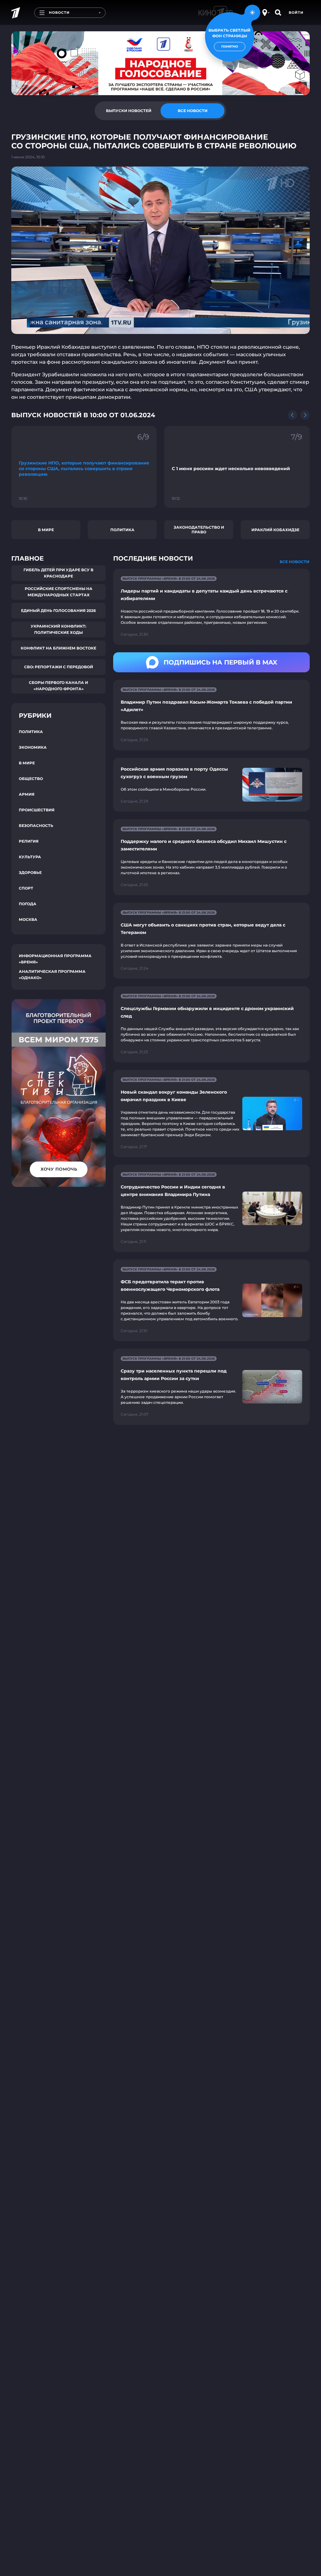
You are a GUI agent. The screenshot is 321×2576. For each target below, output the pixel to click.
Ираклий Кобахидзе (275, 530)
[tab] (129, 111)
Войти (296, 13)
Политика (122, 530)
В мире (46, 530)
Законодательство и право (199, 530)
